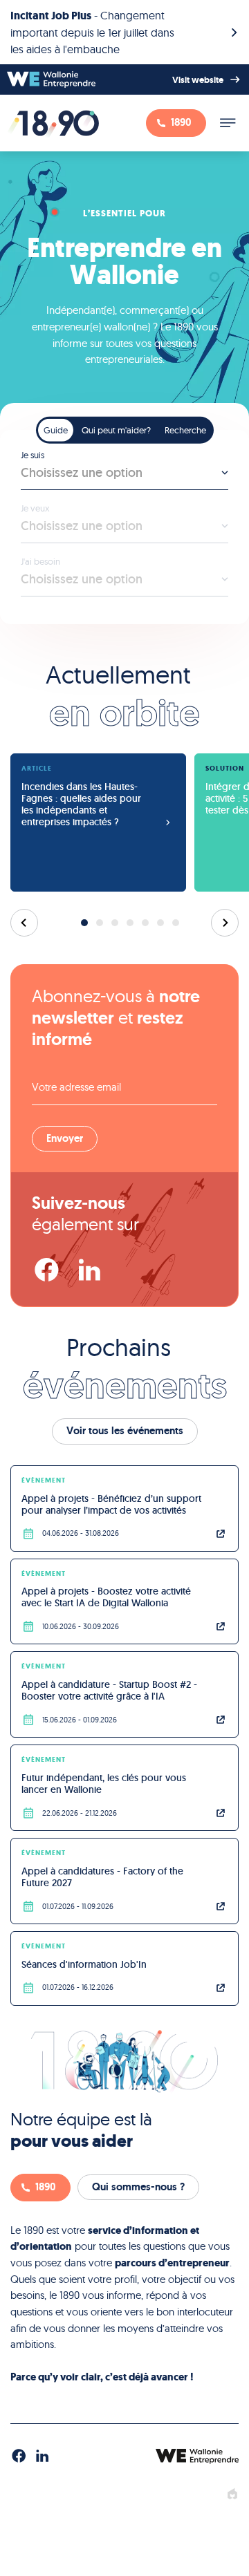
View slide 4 (130, 923)
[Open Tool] (124, 514)
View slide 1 (84, 923)
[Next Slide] (225, 923)
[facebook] (46, 1270)
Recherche (185, 429)
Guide (56, 429)
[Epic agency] (232, 2494)
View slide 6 (160, 923)
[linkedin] (89, 1270)
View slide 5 (145, 923)
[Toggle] (228, 123)
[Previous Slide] (24, 923)
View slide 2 (100, 923)
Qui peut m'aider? (116, 429)
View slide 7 (176, 923)
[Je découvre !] (124, 32)
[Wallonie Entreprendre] (51, 79)
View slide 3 (115, 923)
